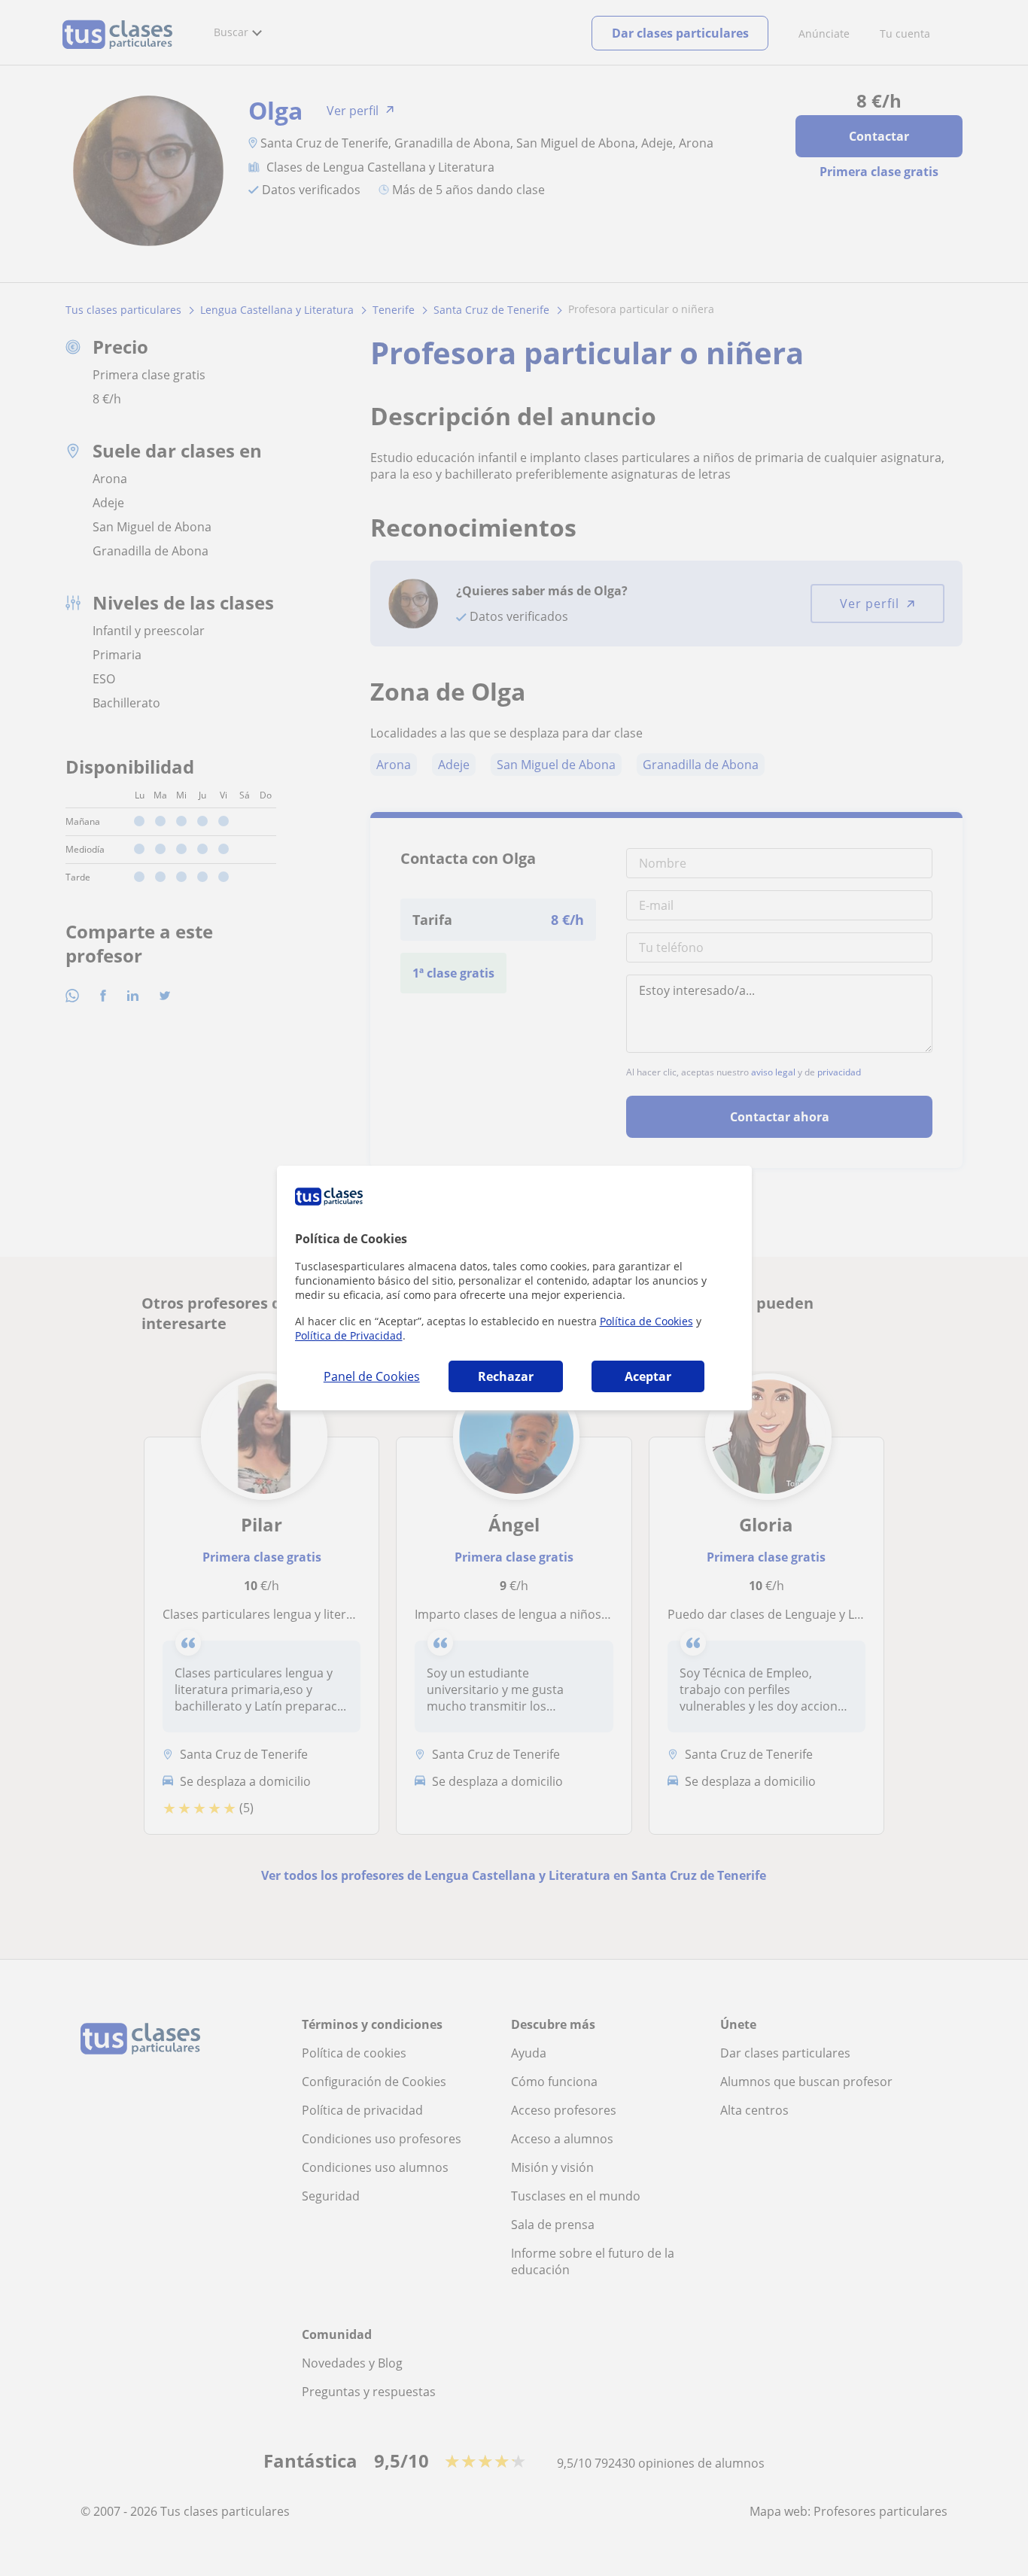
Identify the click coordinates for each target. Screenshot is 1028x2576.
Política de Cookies (646, 1321)
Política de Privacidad (349, 1335)
